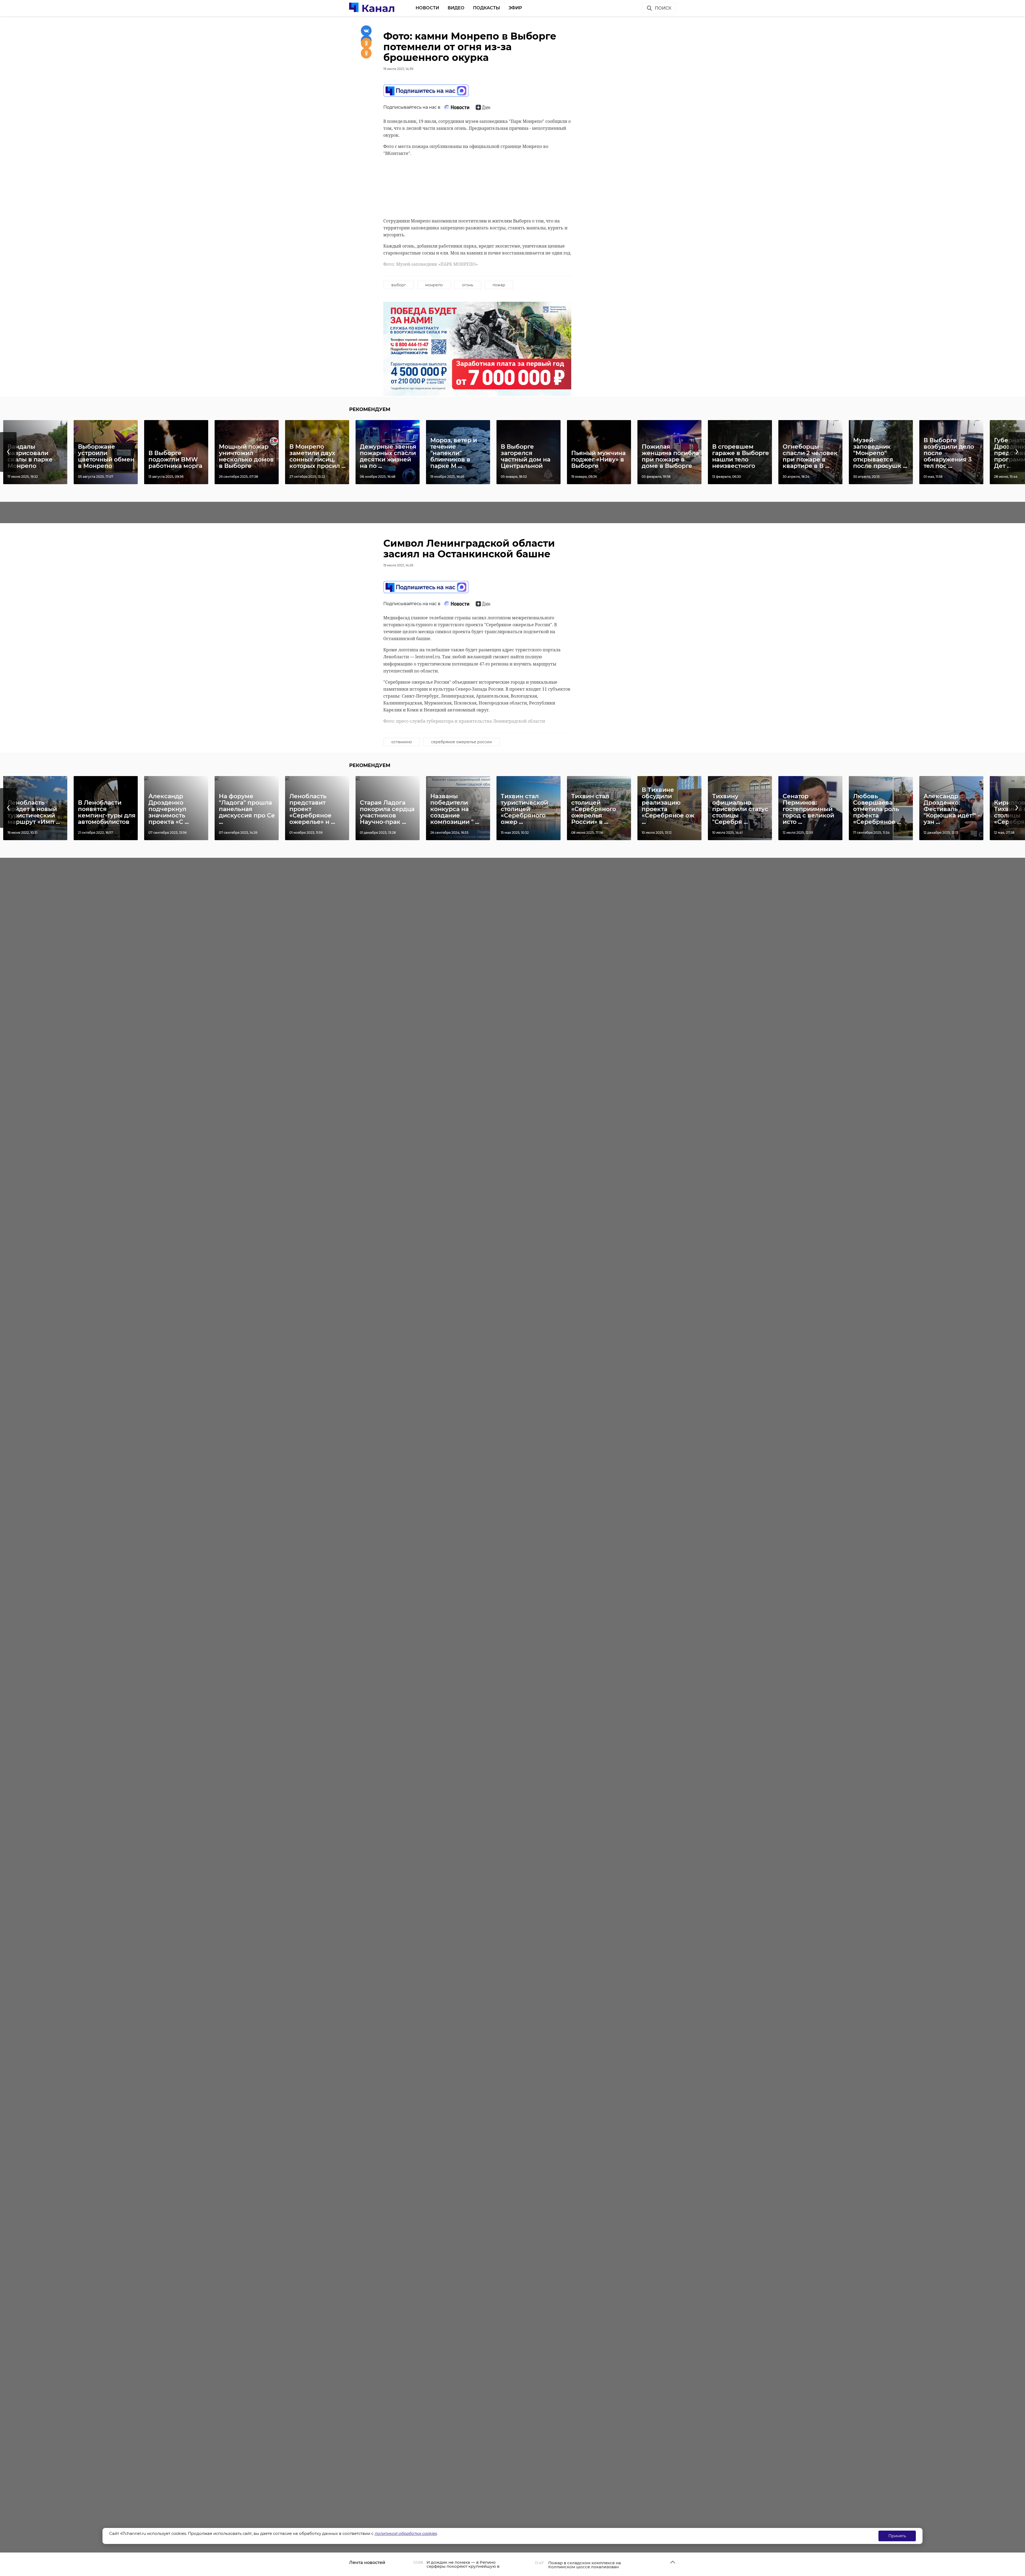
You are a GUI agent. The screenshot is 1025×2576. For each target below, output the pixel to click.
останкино (402, 742)
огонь (468, 285)
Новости (427, 8)
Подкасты (486, 8)
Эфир (515, 8)
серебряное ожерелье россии (462, 742)
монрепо (434, 285)
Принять (897, 2536)
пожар (499, 285)
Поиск (663, 8)
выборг (399, 285)
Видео (456, 8)
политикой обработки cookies (406, 2533)
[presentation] (8, 452)
